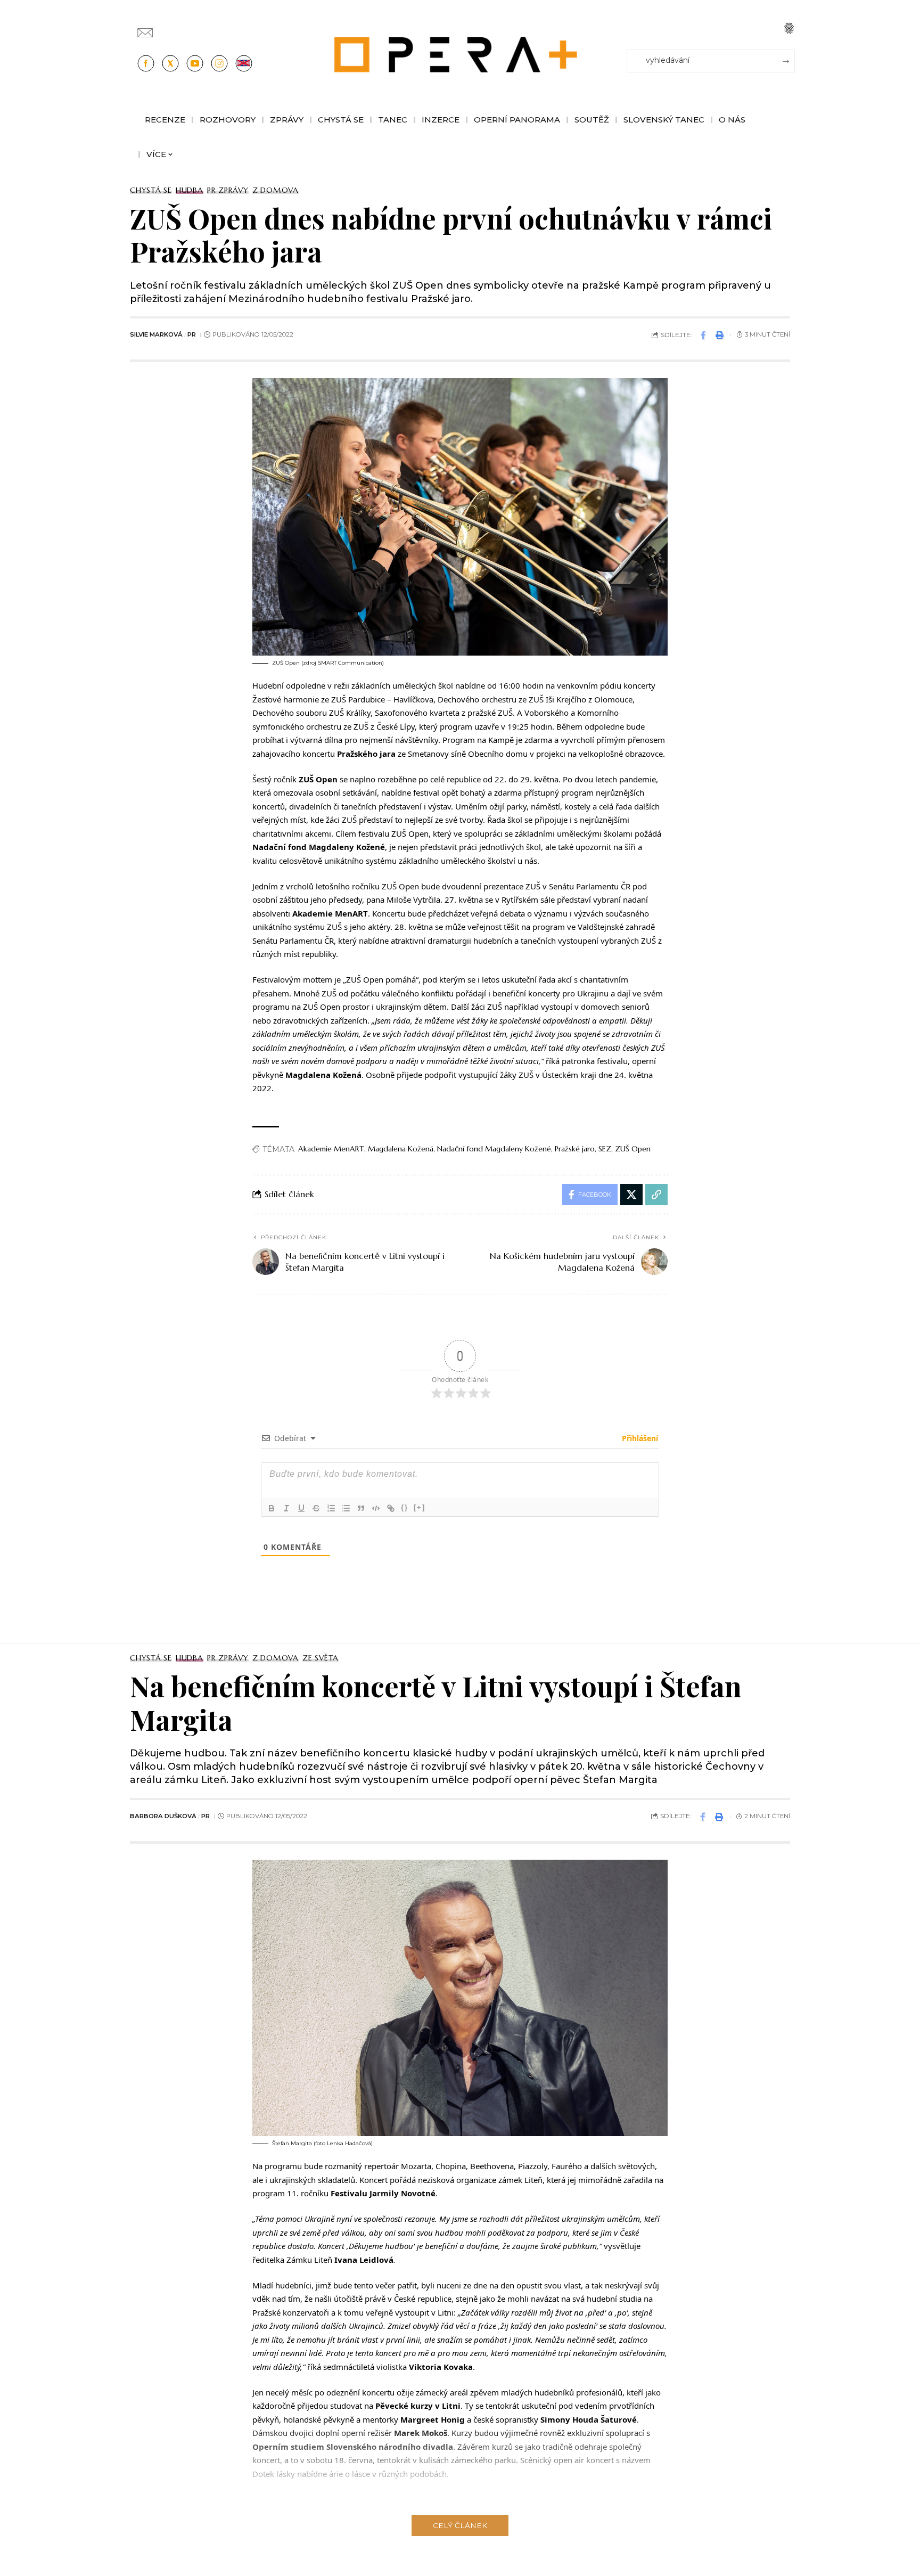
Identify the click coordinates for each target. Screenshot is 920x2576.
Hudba (190, 190)
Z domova (276, 190)
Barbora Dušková (163, 1816)
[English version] (244, 63)
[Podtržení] (301, 1508)
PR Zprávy (228, 190)
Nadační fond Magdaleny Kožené (494, 1149)
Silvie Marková (156, 334)
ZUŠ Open (633, 1149)
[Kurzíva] (286, 1508)
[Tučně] (272, 1508)
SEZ (605, 1149)
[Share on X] (631, 1195)
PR (192, 334)
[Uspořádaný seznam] (331, 1508)
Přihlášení (639, 1438)
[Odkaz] (391, 1508)
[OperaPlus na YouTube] (195, 63)
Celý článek (460, 2525)
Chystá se (151, 190)
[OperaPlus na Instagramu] (219, 63)
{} (405, 1507)
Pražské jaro (575, 1149)
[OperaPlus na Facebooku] (146, 63)
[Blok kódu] (376, 1508)
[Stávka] (316, 1508)
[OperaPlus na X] (170, 63)
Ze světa (321, 1658)
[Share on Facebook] (703, 335)
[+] (420, 1507)
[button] (789, 28)
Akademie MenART (331, 1149)
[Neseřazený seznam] (346, 1508)
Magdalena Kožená (401, 1149)
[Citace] (361, 1508)
